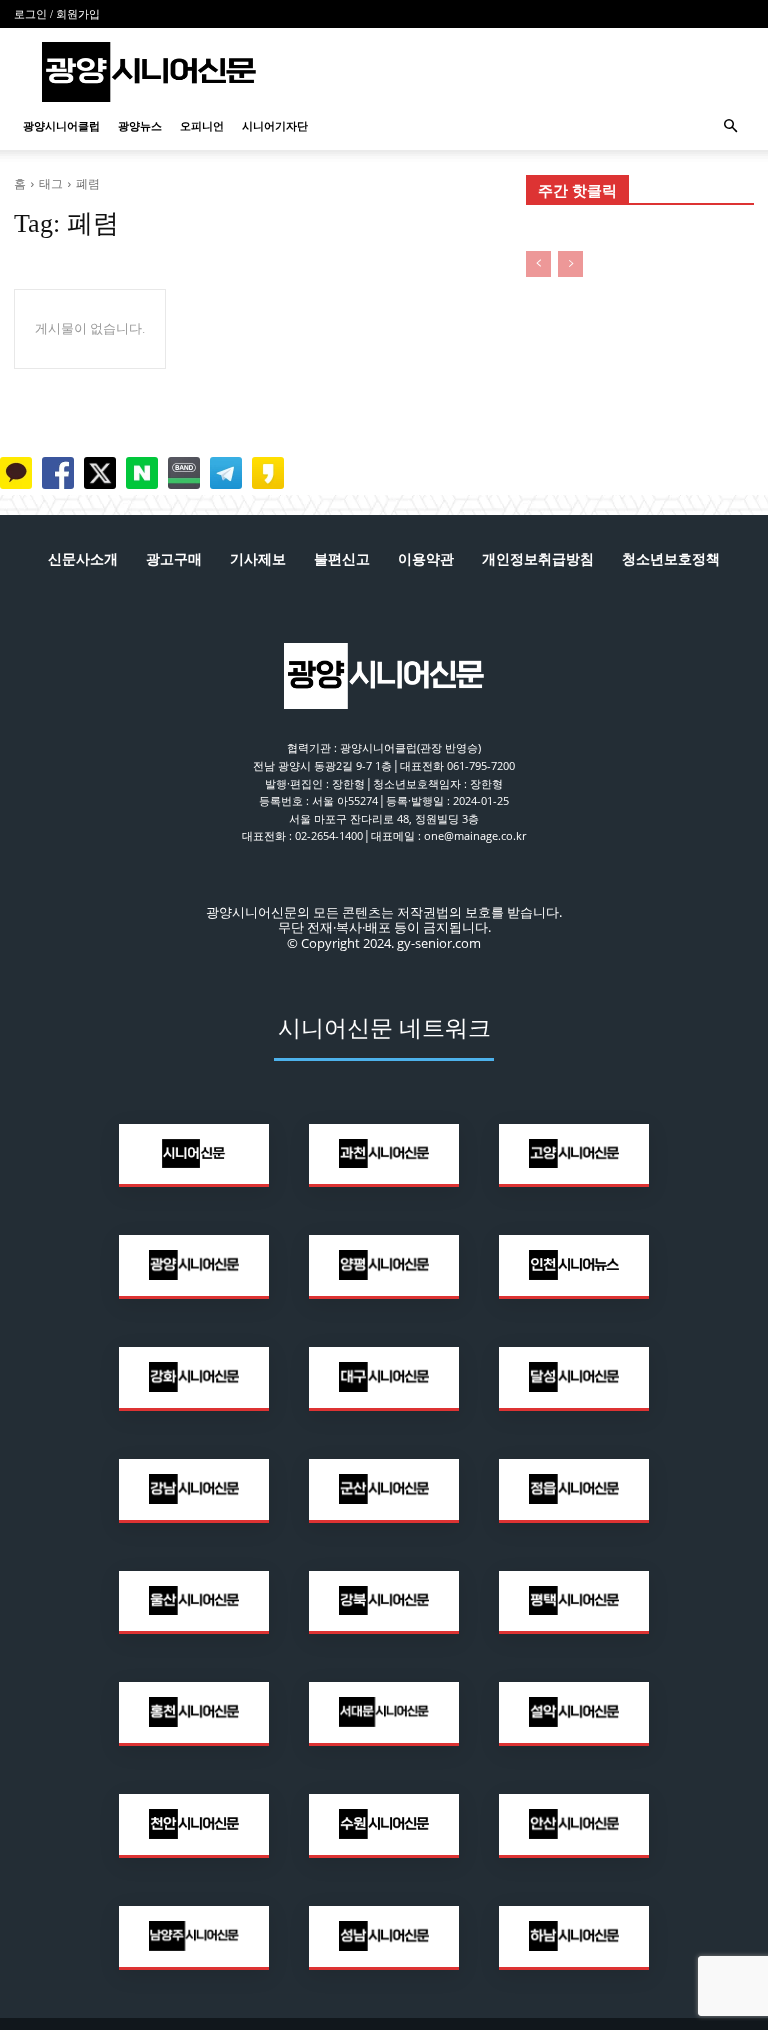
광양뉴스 (140, 126)
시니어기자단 (275, 126)
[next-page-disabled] (570, 264)
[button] (730, 126)
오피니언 (202, 126)
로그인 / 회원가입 (57, 14)
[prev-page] (538, 264)
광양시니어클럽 (61, 126)
